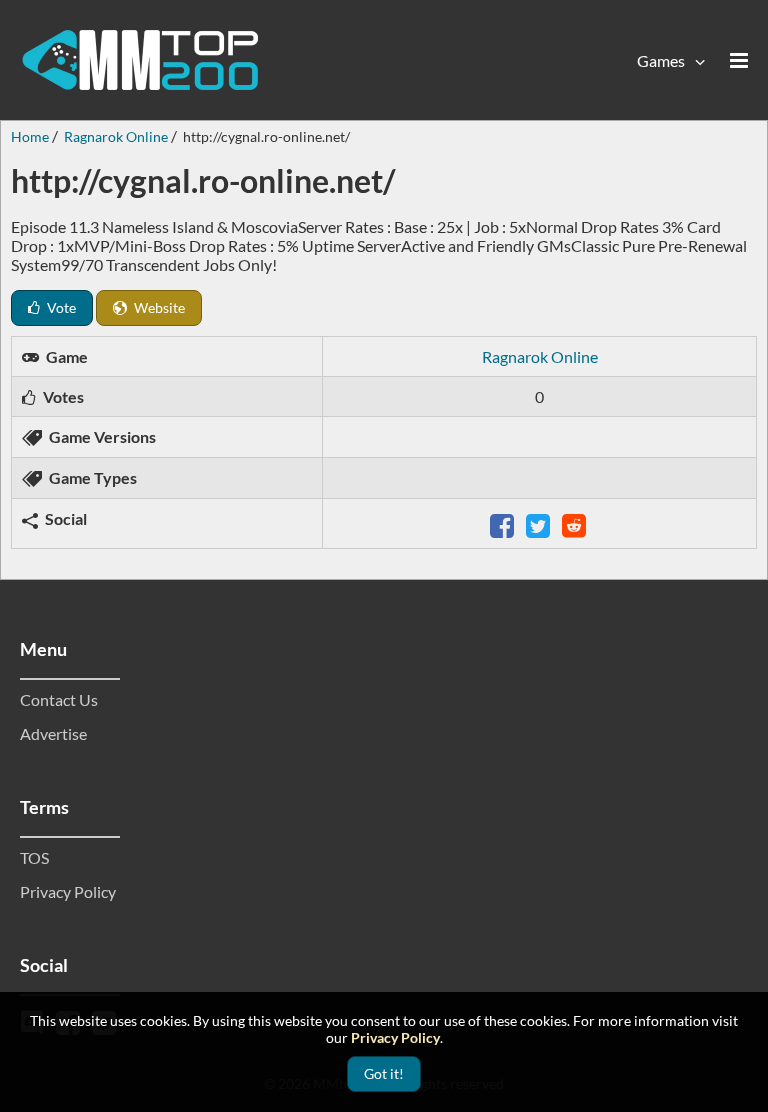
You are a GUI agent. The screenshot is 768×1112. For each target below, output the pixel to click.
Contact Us (59, 699)
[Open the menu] (739, 60)
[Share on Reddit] (576, 523)
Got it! (384, 1073)
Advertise (53, 733)
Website (158, 307)
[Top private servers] (140, 60)
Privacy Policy (68, 891)
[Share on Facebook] (504, 523)
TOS (34, 857)
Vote (60, 307)
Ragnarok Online (540, 356)
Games (661, 60)
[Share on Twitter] (540, 523)
